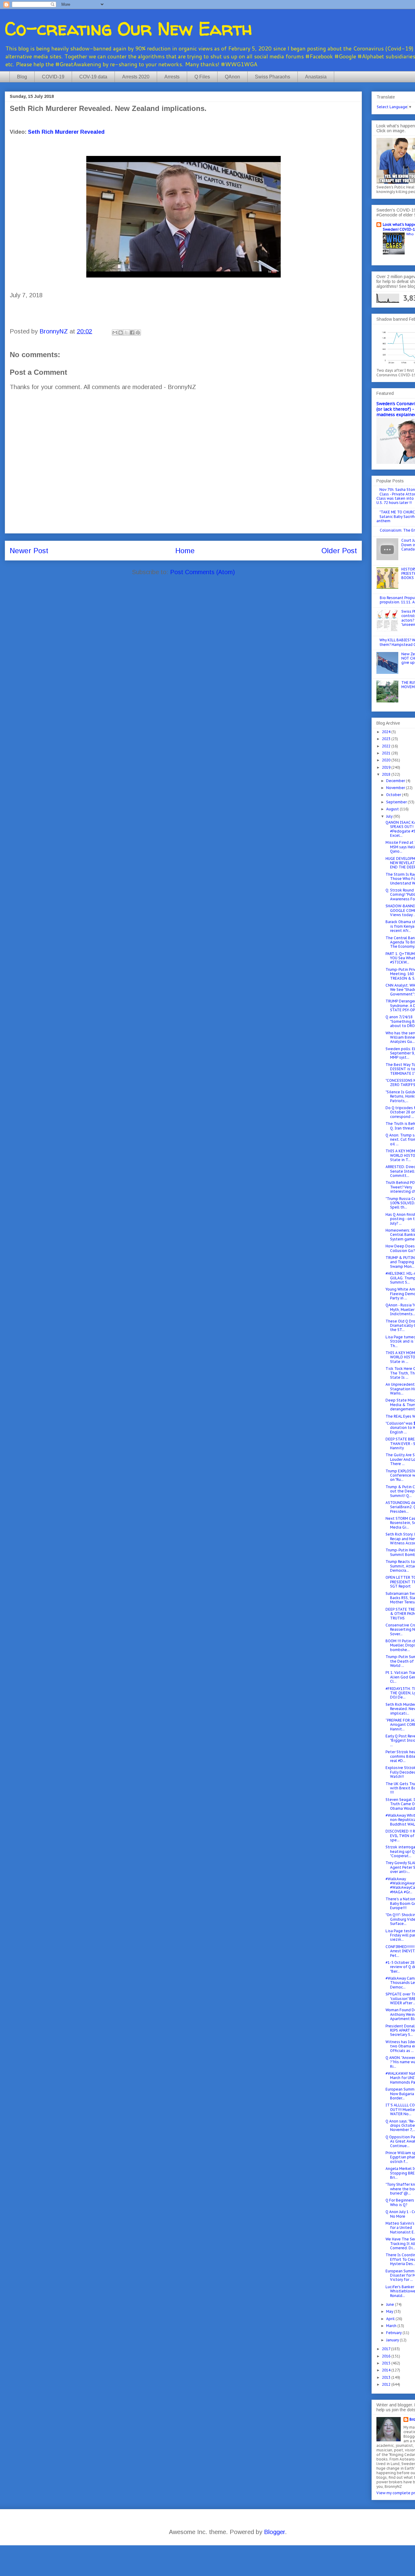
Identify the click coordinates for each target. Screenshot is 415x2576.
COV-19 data (93, 77)
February (394, 2333)
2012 (387, 2384)
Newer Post (29, 551)
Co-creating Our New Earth (129, 29)
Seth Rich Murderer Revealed (66, 132)
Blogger (274, 2532)
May (390, 2311)
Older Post (339, 551)
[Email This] (115, 333)
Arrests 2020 (136, 77)
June (391, 2304)
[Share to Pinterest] (138, 333)
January (393, 2340)
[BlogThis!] (121, 333)
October (394, 795)
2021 (387, 753)
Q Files (202, 77)
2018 (387, 774)
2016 (387, 2356)
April (391, 2319)
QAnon (232, 77)
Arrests (172, 77)
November (396, 788)
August (393, 809)
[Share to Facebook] (132, 333)
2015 (387, 2363)
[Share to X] (126, 333)
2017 (386, 2349)
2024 (387, 732)
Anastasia (316, 77)
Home (185, 551)
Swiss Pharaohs (273, 77)
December (396, 781)
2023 (387, 739)
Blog (22, 77)
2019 (387, 767)
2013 (387, 2377)
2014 (387, 2370)
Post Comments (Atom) (202, 572)
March (392, 2326)
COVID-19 (53, 77)
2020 (387, 760)
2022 (387, 746)
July (390, 816)
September (397, 802)
